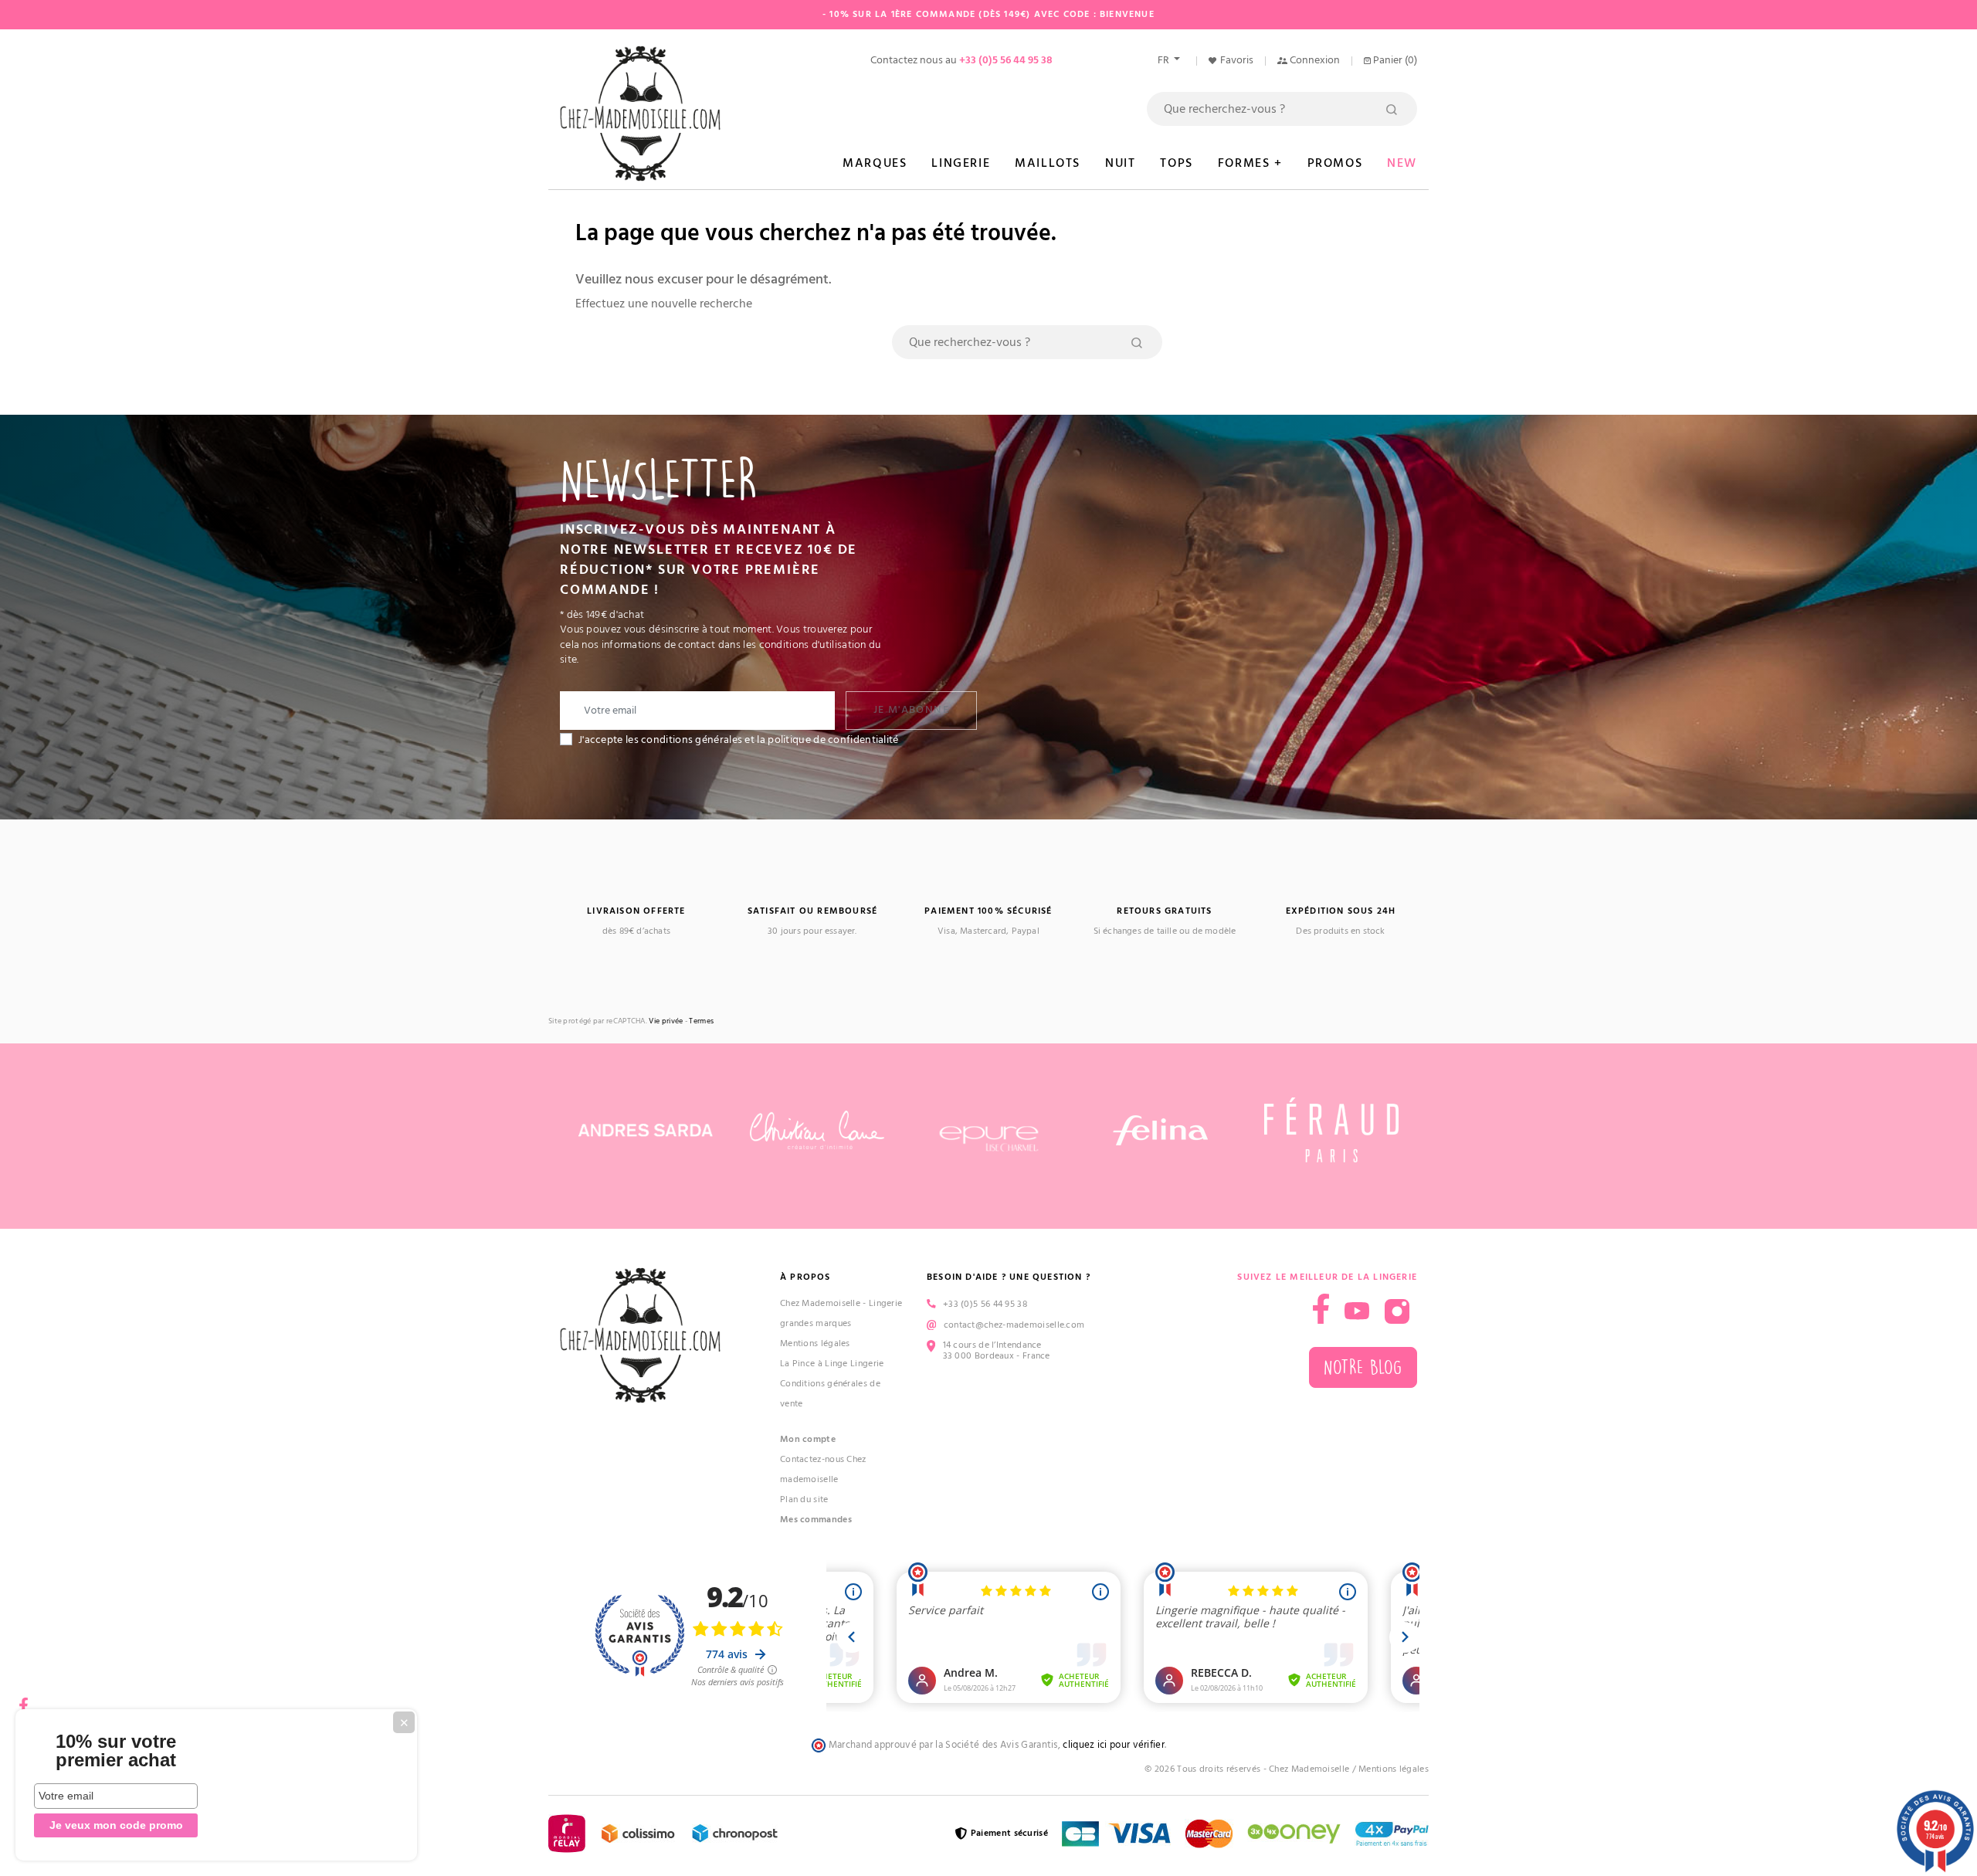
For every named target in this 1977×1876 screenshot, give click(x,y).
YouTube (1357, 1311)
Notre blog (1363, 1367)
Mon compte (808, 1439)
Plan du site (804, 1499)
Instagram (1397, 1311)
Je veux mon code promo (116, 1825)
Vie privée (666, 1021)
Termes (701, 1021)
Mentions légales (815, 1343)
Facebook (23, 1700)
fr (1165, 60)
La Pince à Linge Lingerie (832, 1364)
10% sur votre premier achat (116, 1751)
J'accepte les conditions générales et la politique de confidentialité (739, 740)
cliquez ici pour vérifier (1114, 1745)
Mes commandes (816, 1520)
